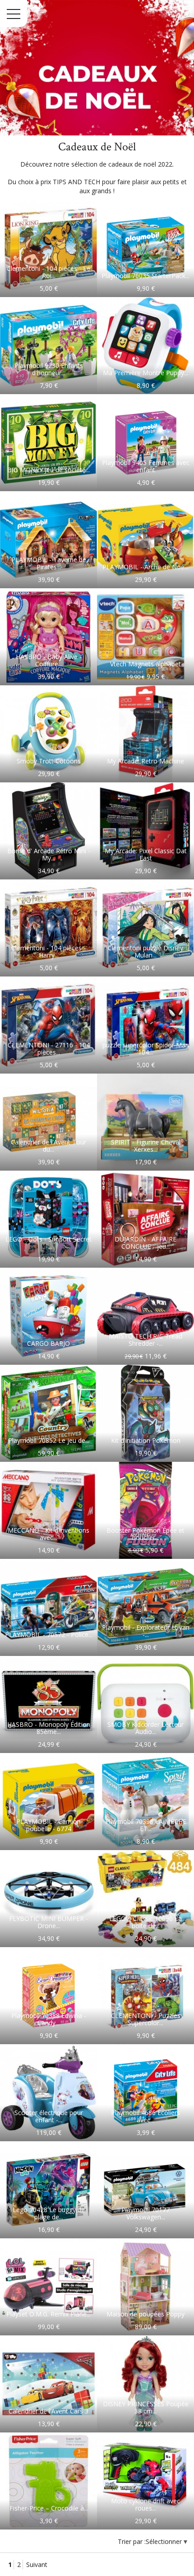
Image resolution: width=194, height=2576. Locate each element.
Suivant (37, 2564)
